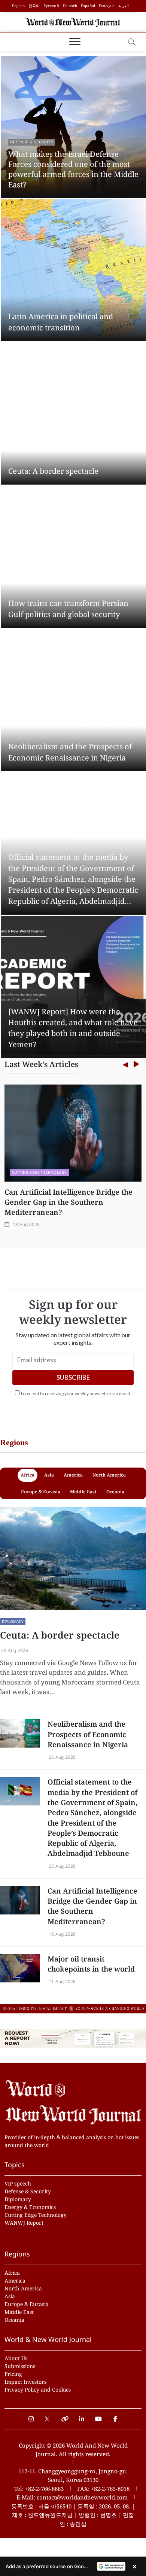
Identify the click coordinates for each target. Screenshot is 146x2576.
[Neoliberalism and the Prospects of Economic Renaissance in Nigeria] (20, 1733)
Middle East (19, 2312)
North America (23, 2288)
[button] (73, 2566)
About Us (16, 2358)
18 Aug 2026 (26, 1224)
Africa (12, 2273)
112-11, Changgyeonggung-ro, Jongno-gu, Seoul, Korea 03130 (73, 2476)
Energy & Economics (34, 1172)
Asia (10, 2296)
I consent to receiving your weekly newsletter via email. (76, 1393)
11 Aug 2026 (62, 1981)
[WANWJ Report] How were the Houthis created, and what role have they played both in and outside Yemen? (73, 1028)
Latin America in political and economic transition (61, 322)
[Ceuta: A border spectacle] (73, 1558)
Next (136, 1065)
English (18, 6)
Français (107, 6)
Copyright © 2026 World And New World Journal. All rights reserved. (73, 2450)
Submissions (20, 2366)
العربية (124, 6)
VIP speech (18, 2183)
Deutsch (70, 6)
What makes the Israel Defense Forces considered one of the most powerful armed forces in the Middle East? (73, 169)
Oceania (14, 2320)
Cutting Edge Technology (36, 2215)
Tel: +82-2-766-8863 (39, 2489)
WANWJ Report (24, 2223)
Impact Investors (25, 2382)
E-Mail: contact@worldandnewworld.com (72, 2497)
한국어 (34, 6)
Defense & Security (32, 142)
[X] (48, 2415)
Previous (125, 1065)
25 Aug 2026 (14, 1650)
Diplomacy (13, 1621)
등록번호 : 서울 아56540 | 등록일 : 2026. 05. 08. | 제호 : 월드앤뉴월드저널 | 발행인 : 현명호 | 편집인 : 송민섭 (73, 2515)
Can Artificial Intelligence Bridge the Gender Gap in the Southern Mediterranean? (92, 1906)
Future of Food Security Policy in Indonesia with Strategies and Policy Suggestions (68, 1202)
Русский (51, 6)
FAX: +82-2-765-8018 (103, 2489)
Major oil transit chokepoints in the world (91, 1964)
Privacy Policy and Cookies (38, 2390)
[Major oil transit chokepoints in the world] (20, 1968)
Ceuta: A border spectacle (53, 471)
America (15, 2281)
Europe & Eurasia (27, 2304)
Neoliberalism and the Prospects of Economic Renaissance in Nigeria (70, 752)
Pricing (13, 2374)
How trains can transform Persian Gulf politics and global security (68, 609)
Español (88, 6)
